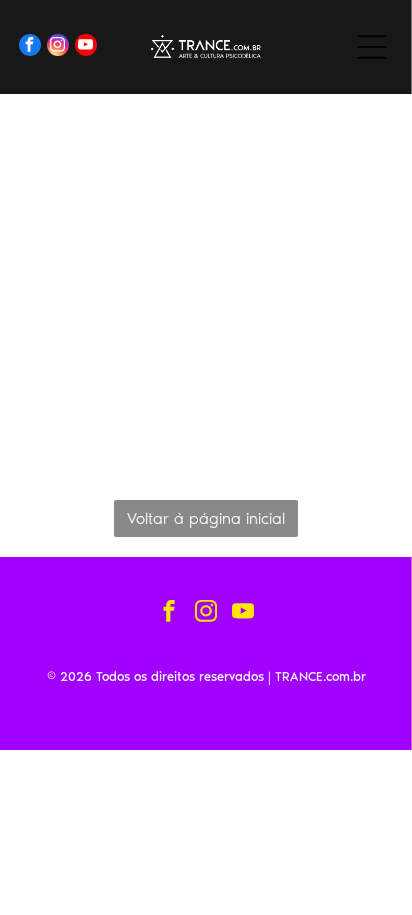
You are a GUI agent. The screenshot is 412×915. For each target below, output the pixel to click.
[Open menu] (372, 47)
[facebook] (30, 47)
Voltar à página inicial (206, 518)
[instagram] (58, 47)
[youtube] (86, 47)
